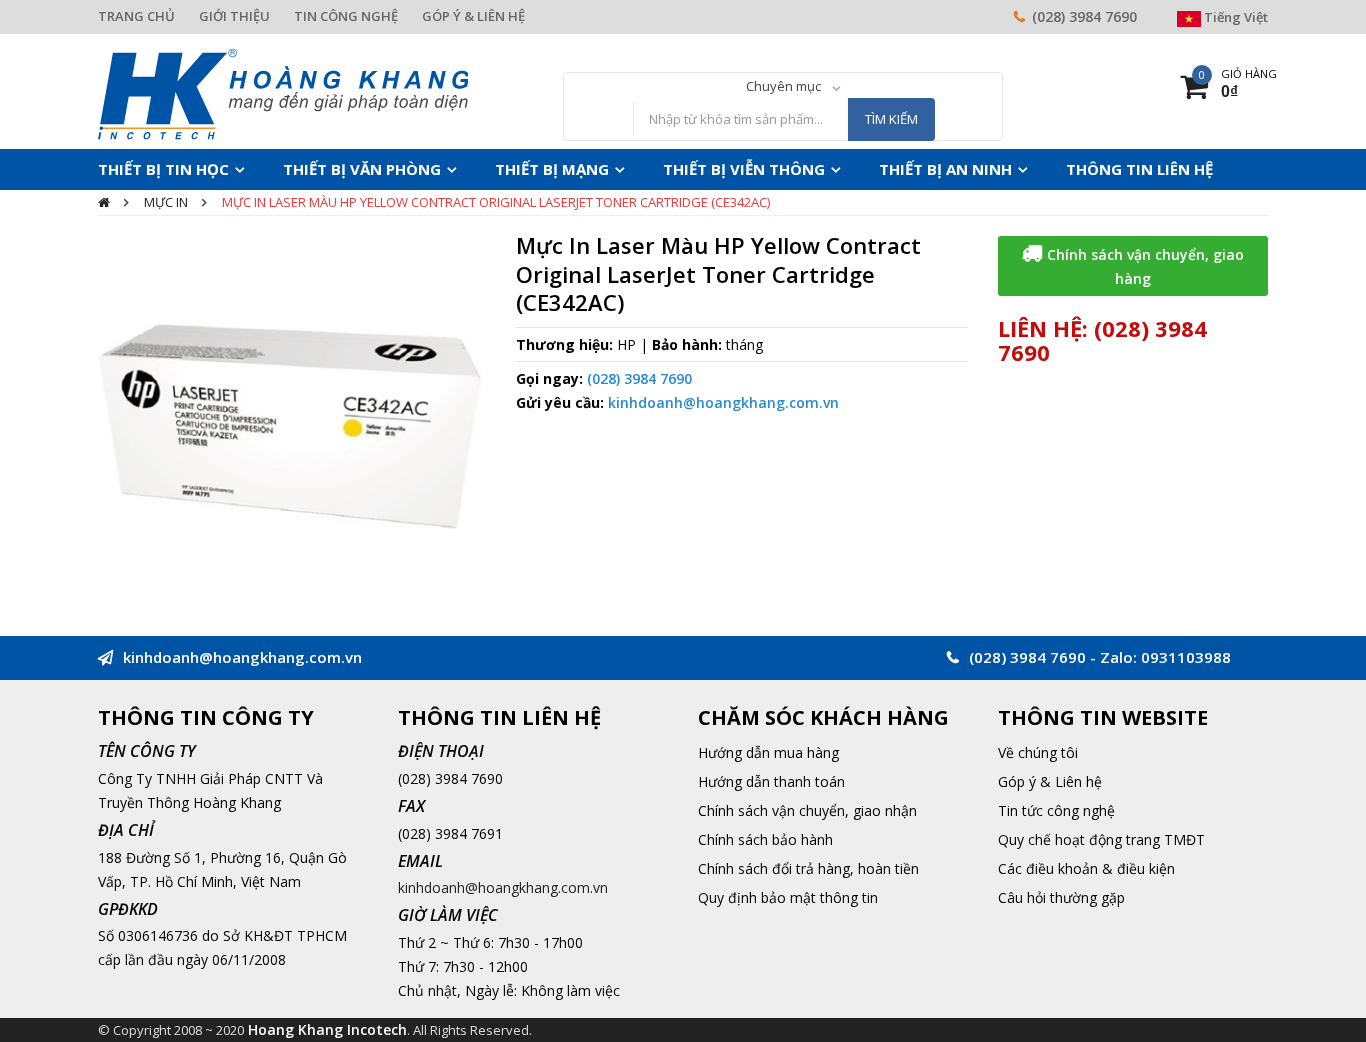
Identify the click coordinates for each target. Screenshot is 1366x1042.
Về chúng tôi (1038, 752)
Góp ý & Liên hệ (1050, 781)
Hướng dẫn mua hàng (768, 752)
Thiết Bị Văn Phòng (330, 169)
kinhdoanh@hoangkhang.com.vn (723, 402)
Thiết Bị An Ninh (851, 169)
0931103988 (1186, 657)
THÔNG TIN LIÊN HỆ (1023, 169)
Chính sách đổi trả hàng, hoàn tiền (808, 868)
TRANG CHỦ (136, 16)
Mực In (166, 202)
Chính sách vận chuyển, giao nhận (807, 810)
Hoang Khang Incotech (327, 1029)
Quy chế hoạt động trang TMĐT (1101, 839)
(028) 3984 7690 (1084, 16)
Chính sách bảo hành (765, 839)
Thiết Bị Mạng (500, 169)
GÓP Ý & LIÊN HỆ (473, 16)
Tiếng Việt (1234, 17)
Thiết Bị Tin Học (154, 169)
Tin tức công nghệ (1056, 810)
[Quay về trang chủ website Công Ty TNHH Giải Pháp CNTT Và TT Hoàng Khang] (283, 92)
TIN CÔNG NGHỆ (346, 16)
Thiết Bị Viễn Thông (672, 169)
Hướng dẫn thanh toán (771, 781)
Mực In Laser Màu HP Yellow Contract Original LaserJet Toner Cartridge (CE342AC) (496, 202)
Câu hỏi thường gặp (1061, 897)
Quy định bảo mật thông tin (788, 897)
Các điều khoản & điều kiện (1086, 868)
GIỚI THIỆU (234, 16)
